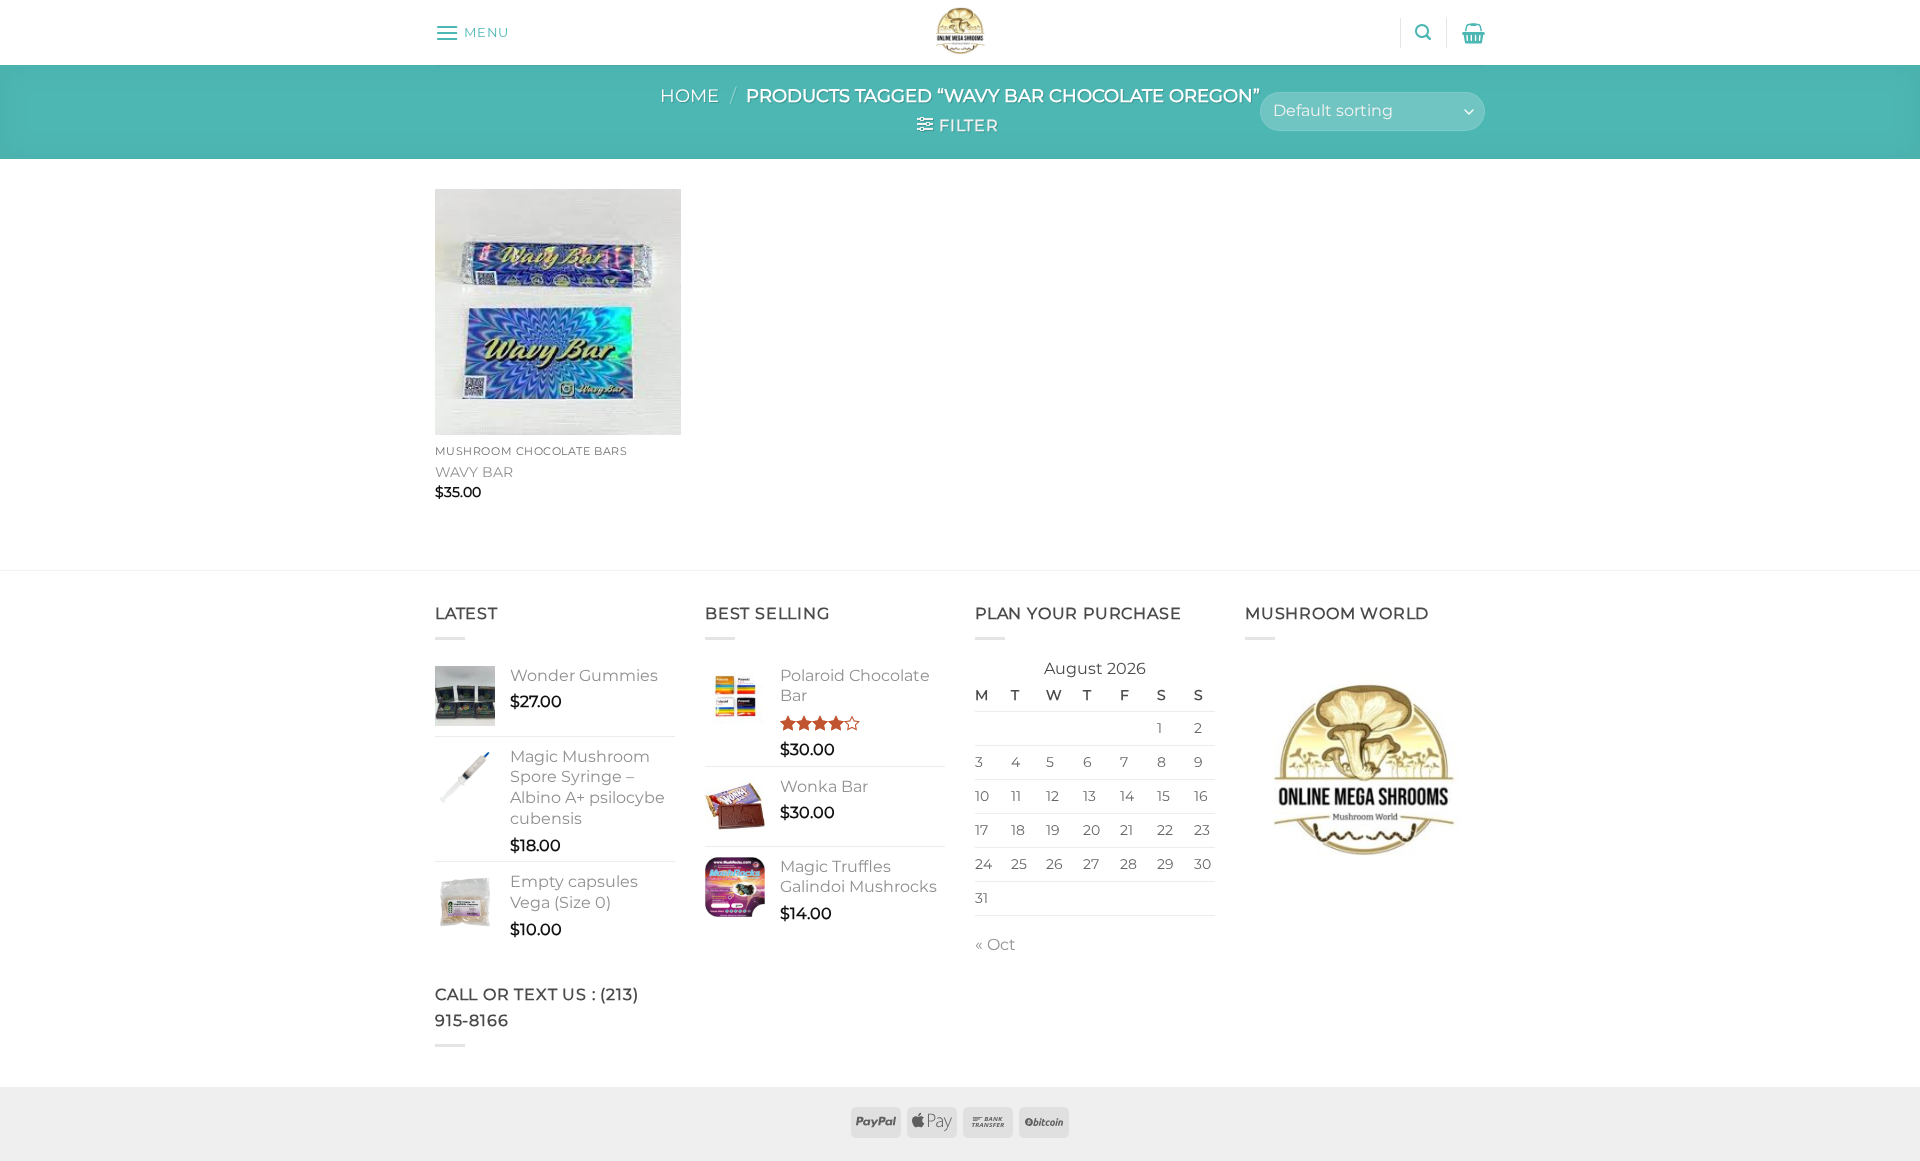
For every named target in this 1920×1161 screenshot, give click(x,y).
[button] (472, 32)
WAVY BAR (474, 472)
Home (689, 95)
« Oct (995, 944)
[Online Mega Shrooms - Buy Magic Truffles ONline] (960, 32)
